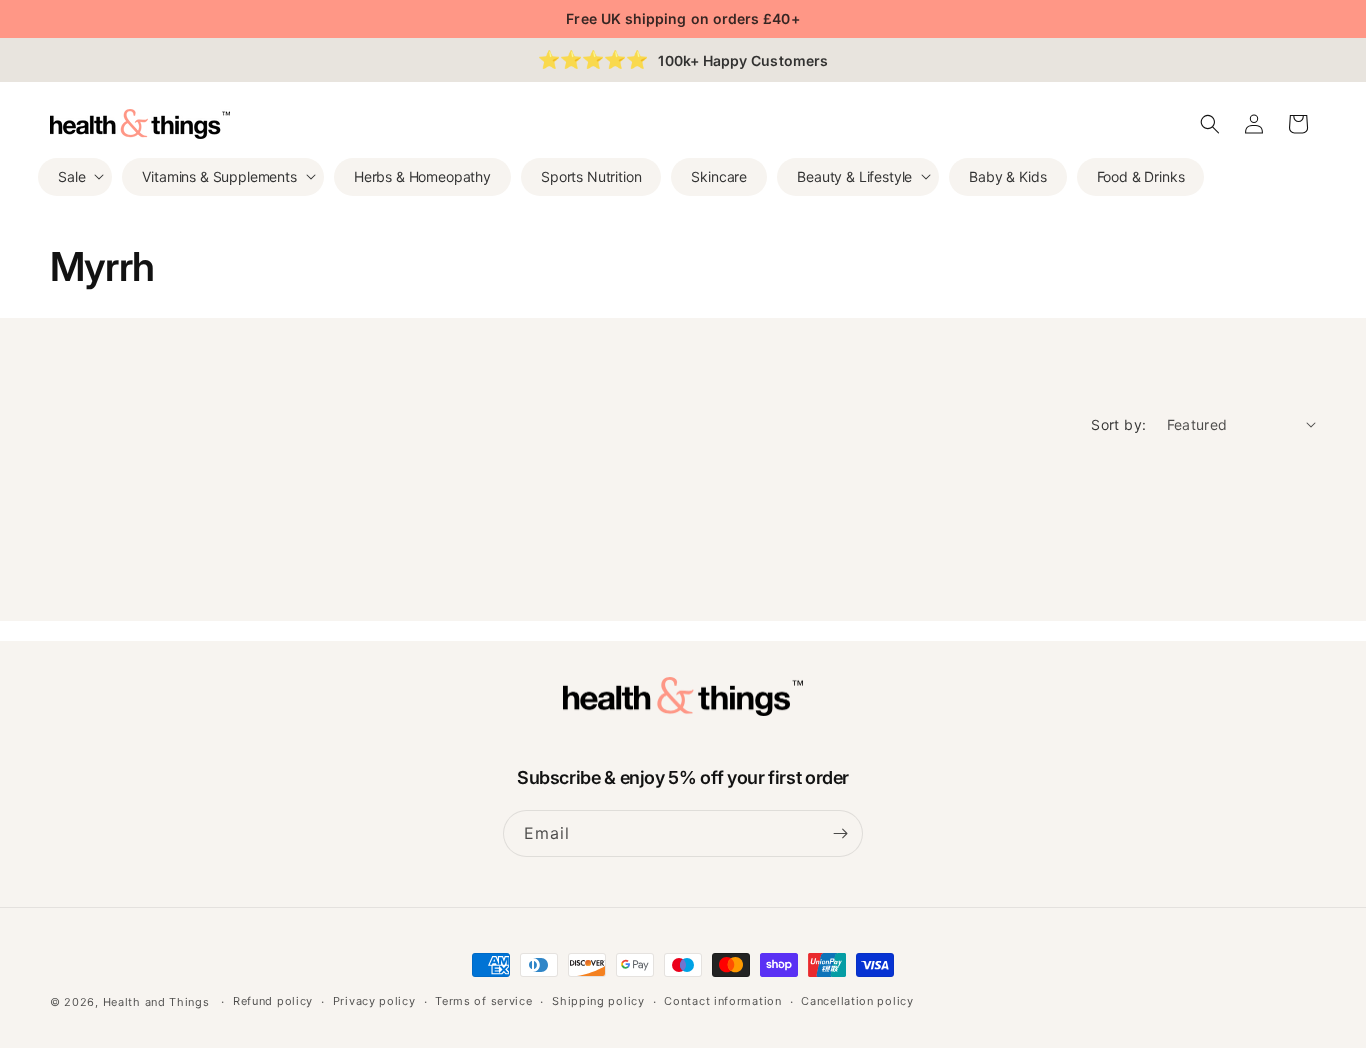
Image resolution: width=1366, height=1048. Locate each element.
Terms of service (483, 1001)
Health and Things (156, 1002)
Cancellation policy (857, 1001)
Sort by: (1118, 424)
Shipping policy (598, 1001)
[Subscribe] (840, 833)
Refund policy (273, 1001)
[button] (75, 176)
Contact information (722, 1001)
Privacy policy (374, 1001)
